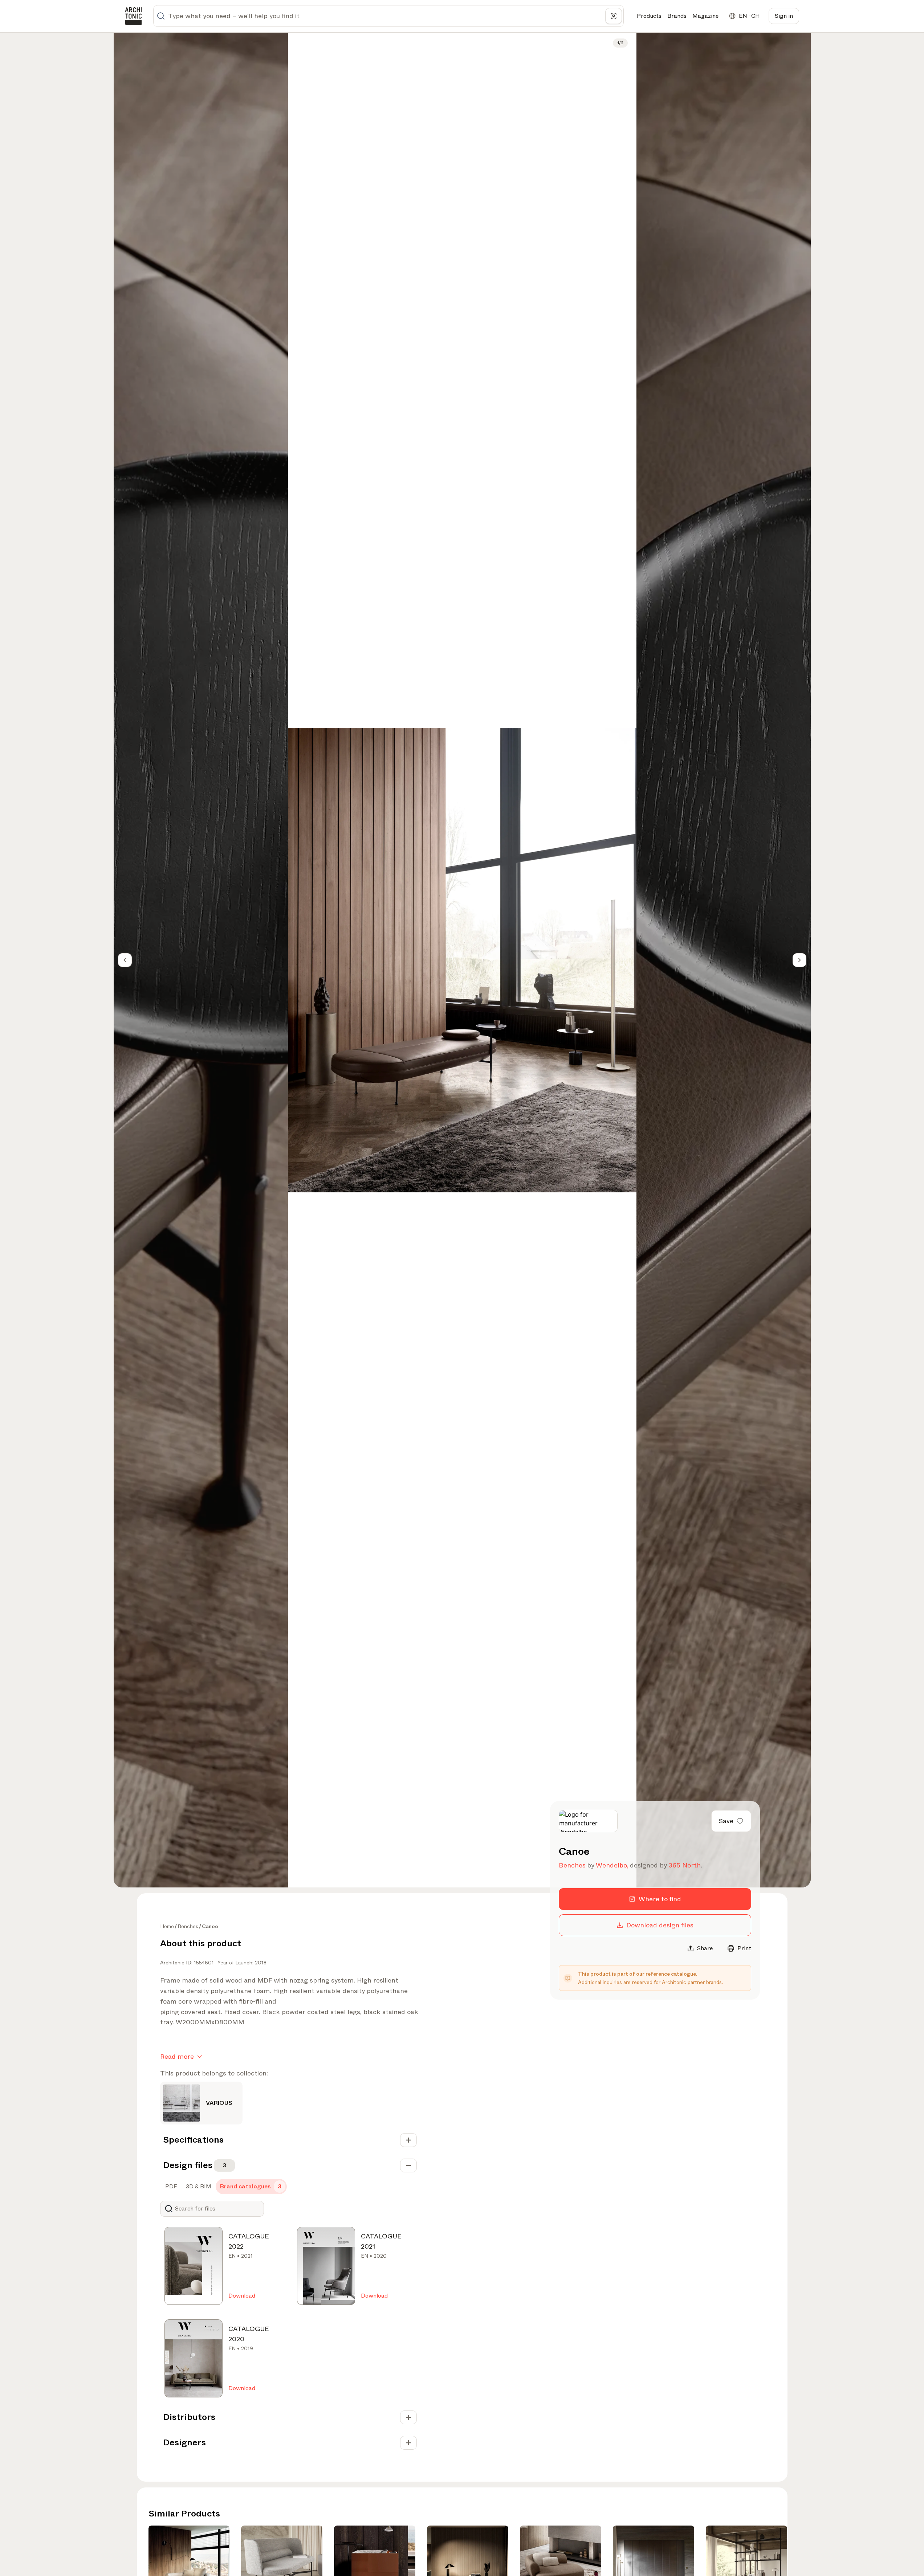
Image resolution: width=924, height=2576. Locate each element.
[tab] (170, 2187)
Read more (177, 2057)
